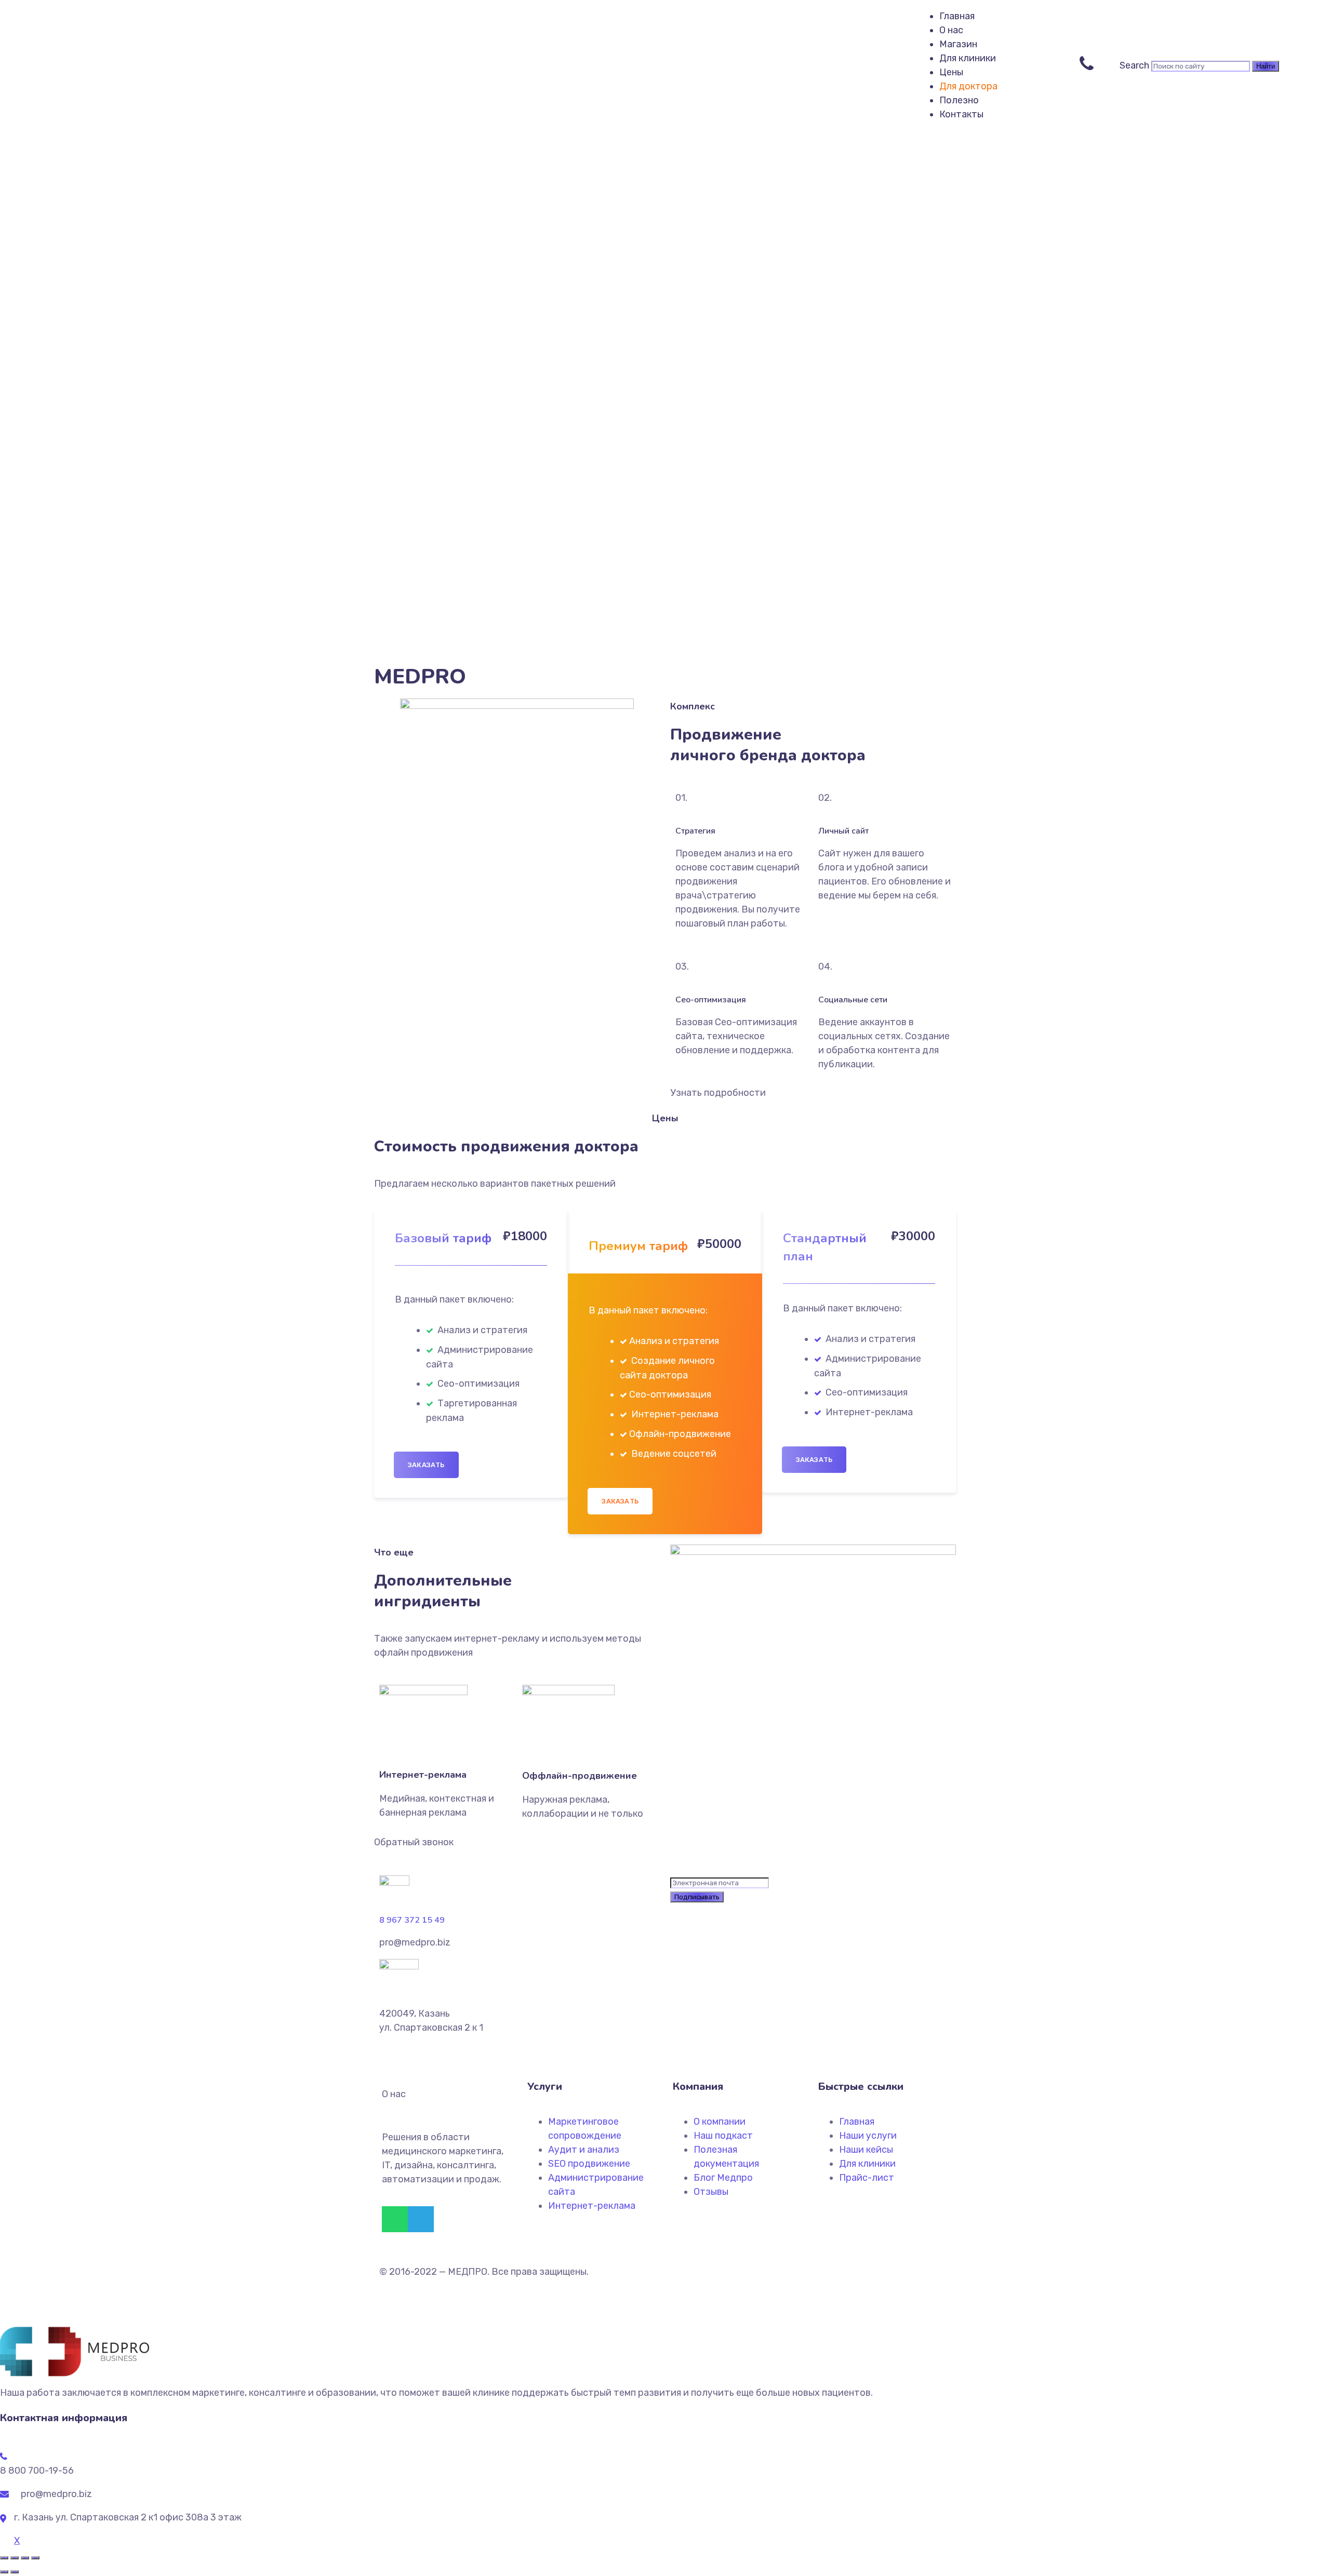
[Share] (15, 2558)
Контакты (961, 114)
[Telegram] (421, 2219)
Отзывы (711, 2192)
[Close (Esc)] (4, 2558)
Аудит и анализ (584, 2150)
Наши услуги (868, 2136)
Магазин (958, 44)
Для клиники (968, 58)
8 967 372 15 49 (412, 1920)
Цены (951, 72)
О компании (720, 2122)
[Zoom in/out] (35, 2558)
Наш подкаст (723, 2136)
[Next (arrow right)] (15, 2572)
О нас (951, 30)
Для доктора (968, 86)
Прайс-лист (867, 2178)
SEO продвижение (589, 2164)
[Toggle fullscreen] (25, 2558)
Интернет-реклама (592, 2206)
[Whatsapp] (395, 2219)
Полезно (959, 100)
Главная (957, 16)
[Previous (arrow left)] (4, 2572)
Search (1134, 65)
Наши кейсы (866, 2150)
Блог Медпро (723, 2178)
